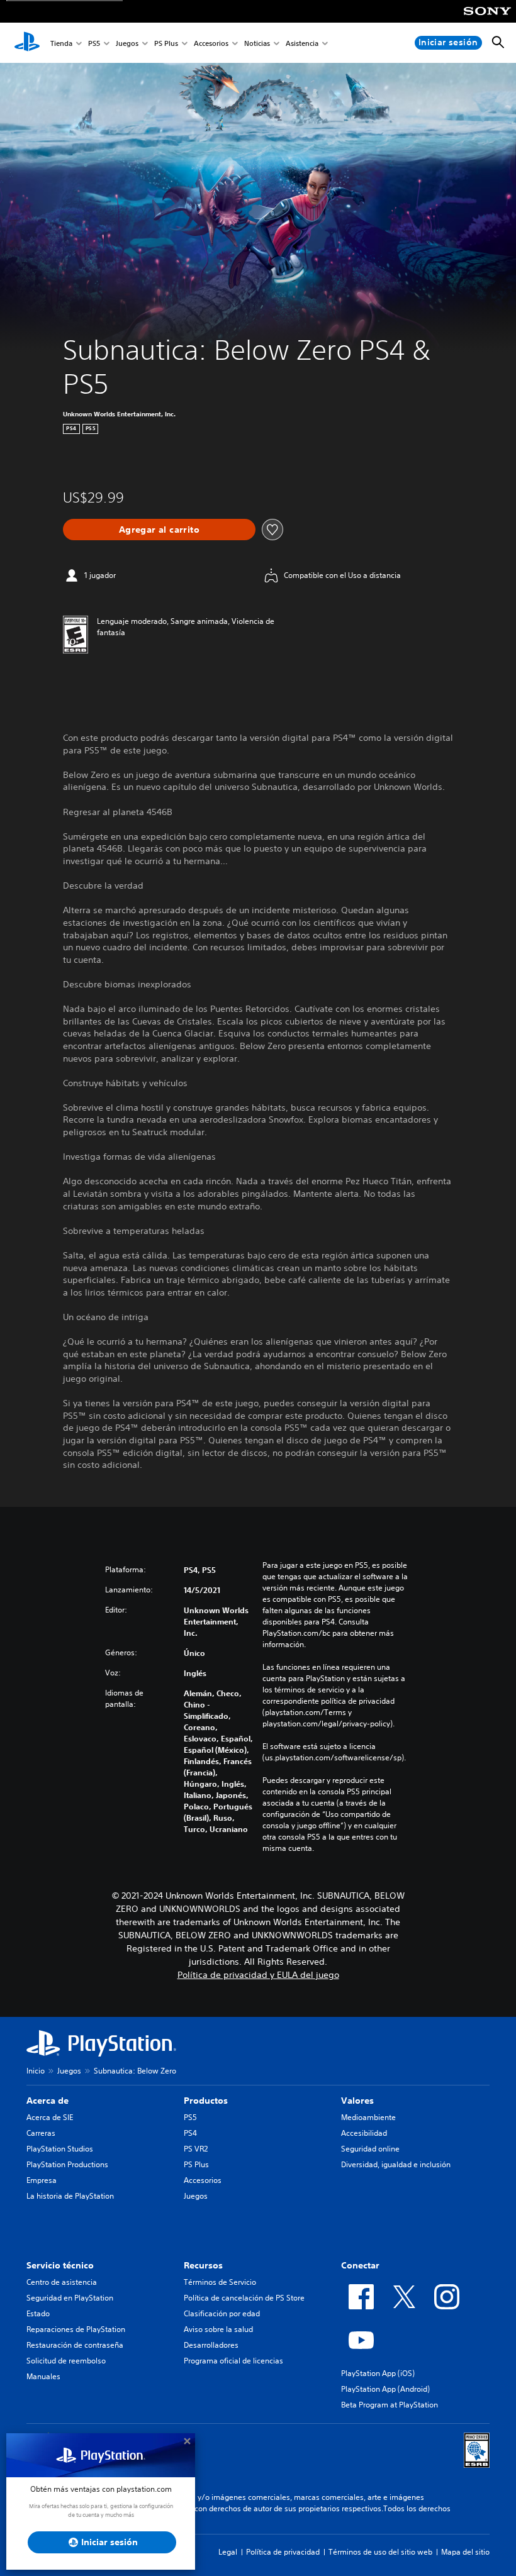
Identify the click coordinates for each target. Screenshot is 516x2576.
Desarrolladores (211, 2345)
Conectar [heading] (360, 2265)
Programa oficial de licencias (233, 2361)
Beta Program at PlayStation (390, 2405)
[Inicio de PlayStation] (27, 43)
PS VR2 (196, 2149)
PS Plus (166, 43)
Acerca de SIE (50, 2117)
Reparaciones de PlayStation (76, 2329)
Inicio (36, 2071)
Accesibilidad (364, 2133)
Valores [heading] (357, 2101)
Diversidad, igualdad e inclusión (396, 2164)
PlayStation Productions (67, 2164)
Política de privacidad (283, 2552)
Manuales (43, 2376)
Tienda (61, 43)
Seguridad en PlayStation (70, 2298)
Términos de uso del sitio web (380, 2552)
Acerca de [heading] (48, 2101)
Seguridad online (370, 2149)
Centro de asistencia (62, 2282)
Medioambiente (368, 2117)
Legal (228, 2552)
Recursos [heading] (203, 2265)
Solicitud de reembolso (66, 2361)
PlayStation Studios (60, 2149)
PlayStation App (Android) (385, 2389)
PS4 (190, 2133)
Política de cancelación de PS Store (244, 2298)
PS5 (94, 43)
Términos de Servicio (220, 2282)
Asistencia (302, 43)
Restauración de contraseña (75, 2345)
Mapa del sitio (465, 2552)
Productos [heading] (206, 2101)
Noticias (257, 43)
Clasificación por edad (222, 2313)
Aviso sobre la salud (218, 2329)
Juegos (127, 43)
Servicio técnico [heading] (60, 2265)
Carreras (41, 2133)
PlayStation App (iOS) (378, 2373)
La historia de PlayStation (70, 2196)
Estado (38, 2313)
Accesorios (211, 43)
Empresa (42, 2180)
